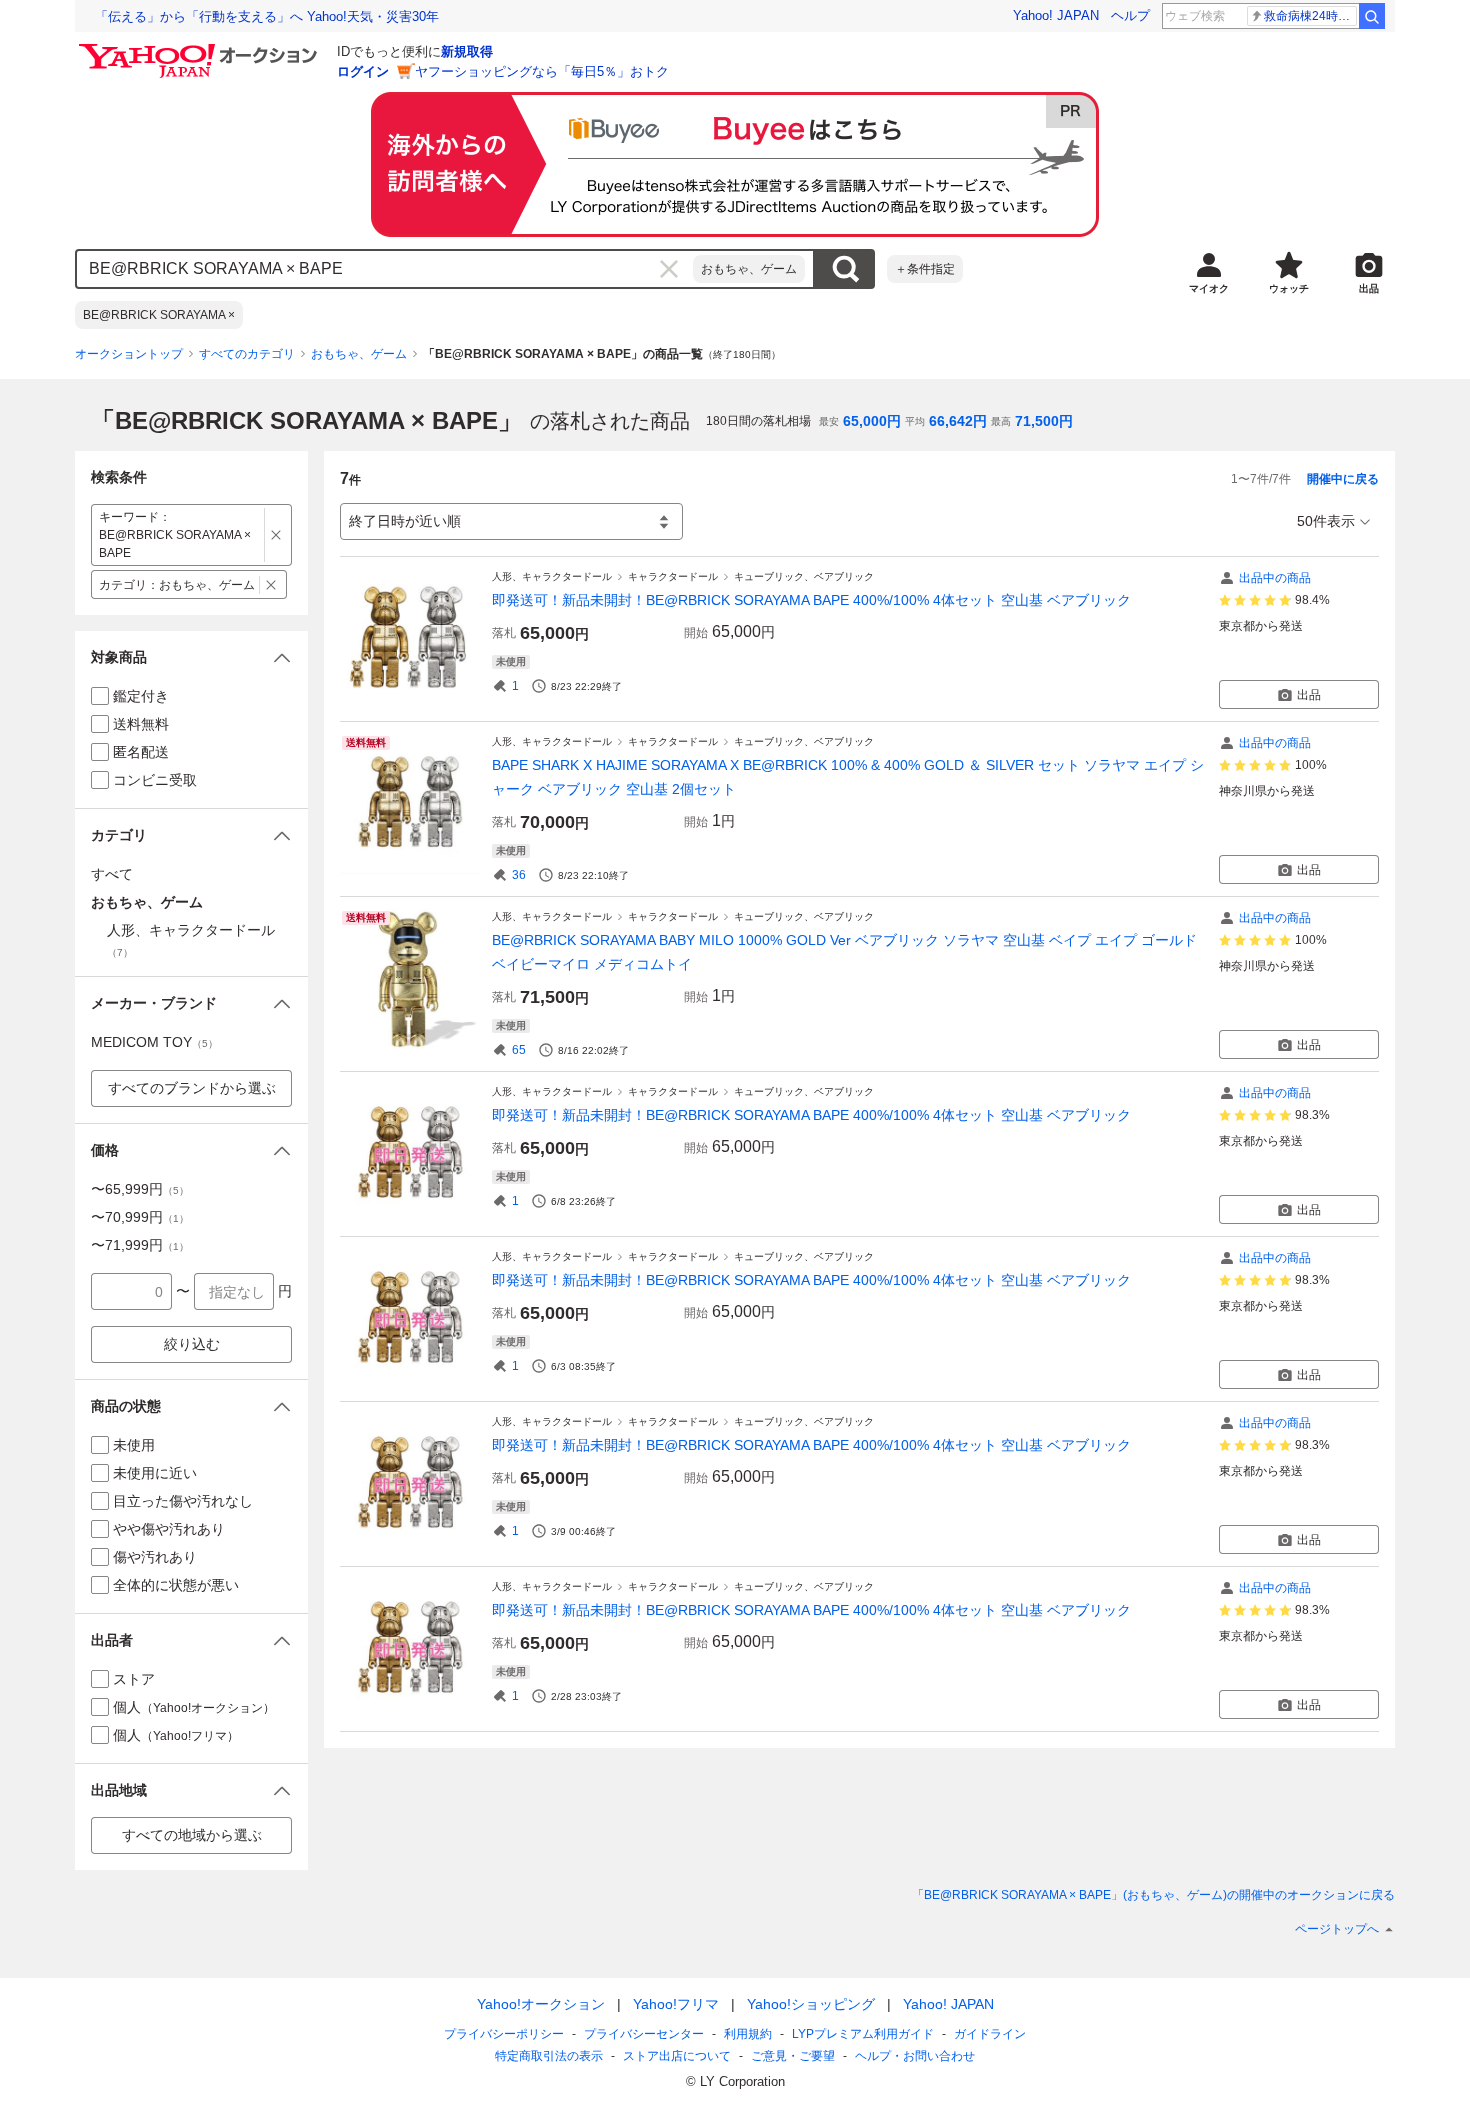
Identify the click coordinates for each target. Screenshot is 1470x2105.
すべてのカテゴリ (247, 354)
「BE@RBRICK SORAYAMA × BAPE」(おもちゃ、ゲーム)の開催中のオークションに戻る (1153, 1895)
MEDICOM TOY (154, 1042)
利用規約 (748, 2034)
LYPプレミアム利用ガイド (863, 2034)
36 (519, 875)
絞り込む (192, 1344)
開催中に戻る (1343, 479)
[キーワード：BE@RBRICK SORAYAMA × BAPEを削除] (276, 535)
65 (519, 1050)
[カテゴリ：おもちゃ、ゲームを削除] (271, 584)
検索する (845, 269)
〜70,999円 (140, 1217)
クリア (669, 269)
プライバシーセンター (644, 2034)
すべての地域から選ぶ (192, 1835)
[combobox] (385, 269)
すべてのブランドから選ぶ (192, 1088)
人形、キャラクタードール (552, 576)
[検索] (1372, 16)
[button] (191, 657)
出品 (1309, 695)
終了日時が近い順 (405, 521)
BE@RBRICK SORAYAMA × (159, 315)
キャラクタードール (673, 576)
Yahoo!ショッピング (811, 2004)
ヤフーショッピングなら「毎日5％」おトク (542, 71)
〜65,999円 (140, 1189)
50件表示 (1326, 521)
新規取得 (467, 51)
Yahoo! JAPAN (1056, 15)
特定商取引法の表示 (549, 2056)
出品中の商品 (1275, 578)
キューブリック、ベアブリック (804, 576)
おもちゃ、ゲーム (749, 269)
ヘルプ (1130, 15)
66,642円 (958, 421)
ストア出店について (677, 2056)
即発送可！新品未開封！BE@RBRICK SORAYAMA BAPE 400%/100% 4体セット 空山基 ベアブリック (811, 600)
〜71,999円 (140, 1245)
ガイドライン (990, 2034)
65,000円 (872, 421)
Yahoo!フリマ (676, 2004)
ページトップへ (1337, 1929)
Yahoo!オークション (541, 2004)
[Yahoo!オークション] (201, 49)
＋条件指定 (925, 269)
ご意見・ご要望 (793, 2056)
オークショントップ (129, 354)
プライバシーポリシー (504, 2034)
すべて (112, 874)
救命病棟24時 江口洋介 (1310, 16)
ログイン (363, 71)
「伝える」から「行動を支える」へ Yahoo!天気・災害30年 (267, 16)
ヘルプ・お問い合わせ (915, 2056)
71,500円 (1044, 421)
